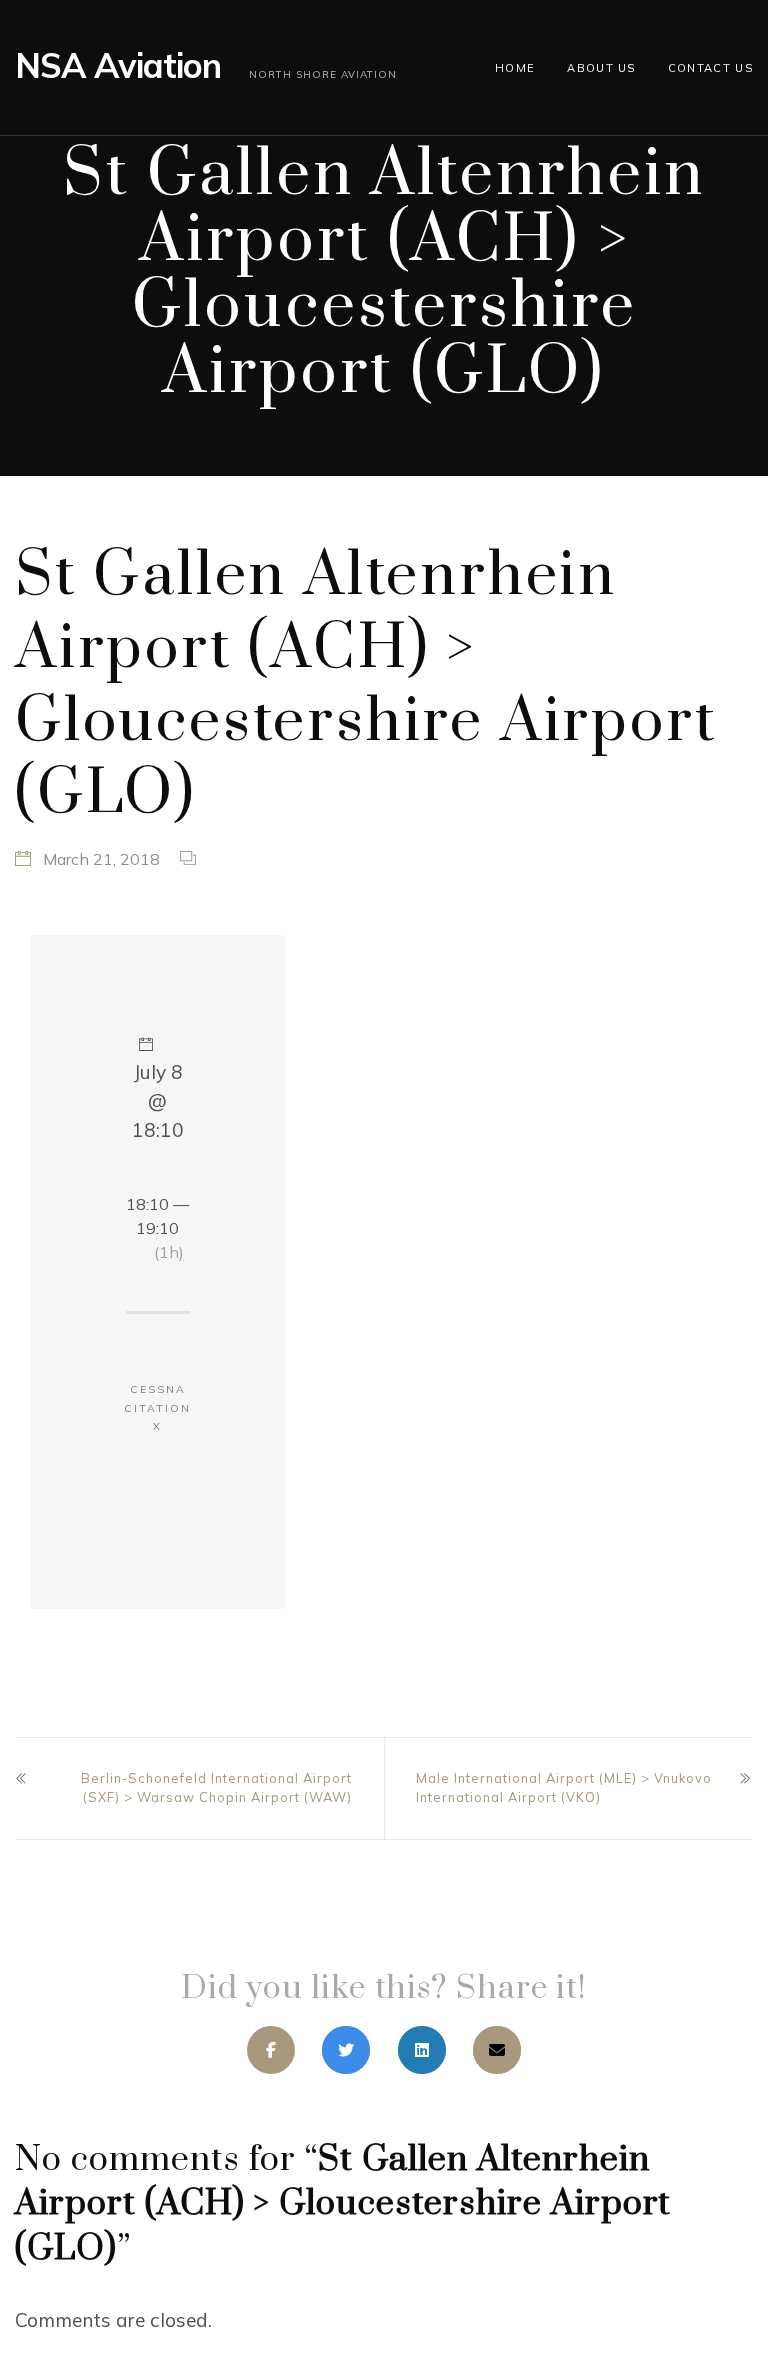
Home (515, 68)
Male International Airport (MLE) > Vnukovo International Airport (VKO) (564, 1787)
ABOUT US (601, 68)
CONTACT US (710, 68)
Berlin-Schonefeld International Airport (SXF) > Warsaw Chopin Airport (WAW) (216, 1787)
